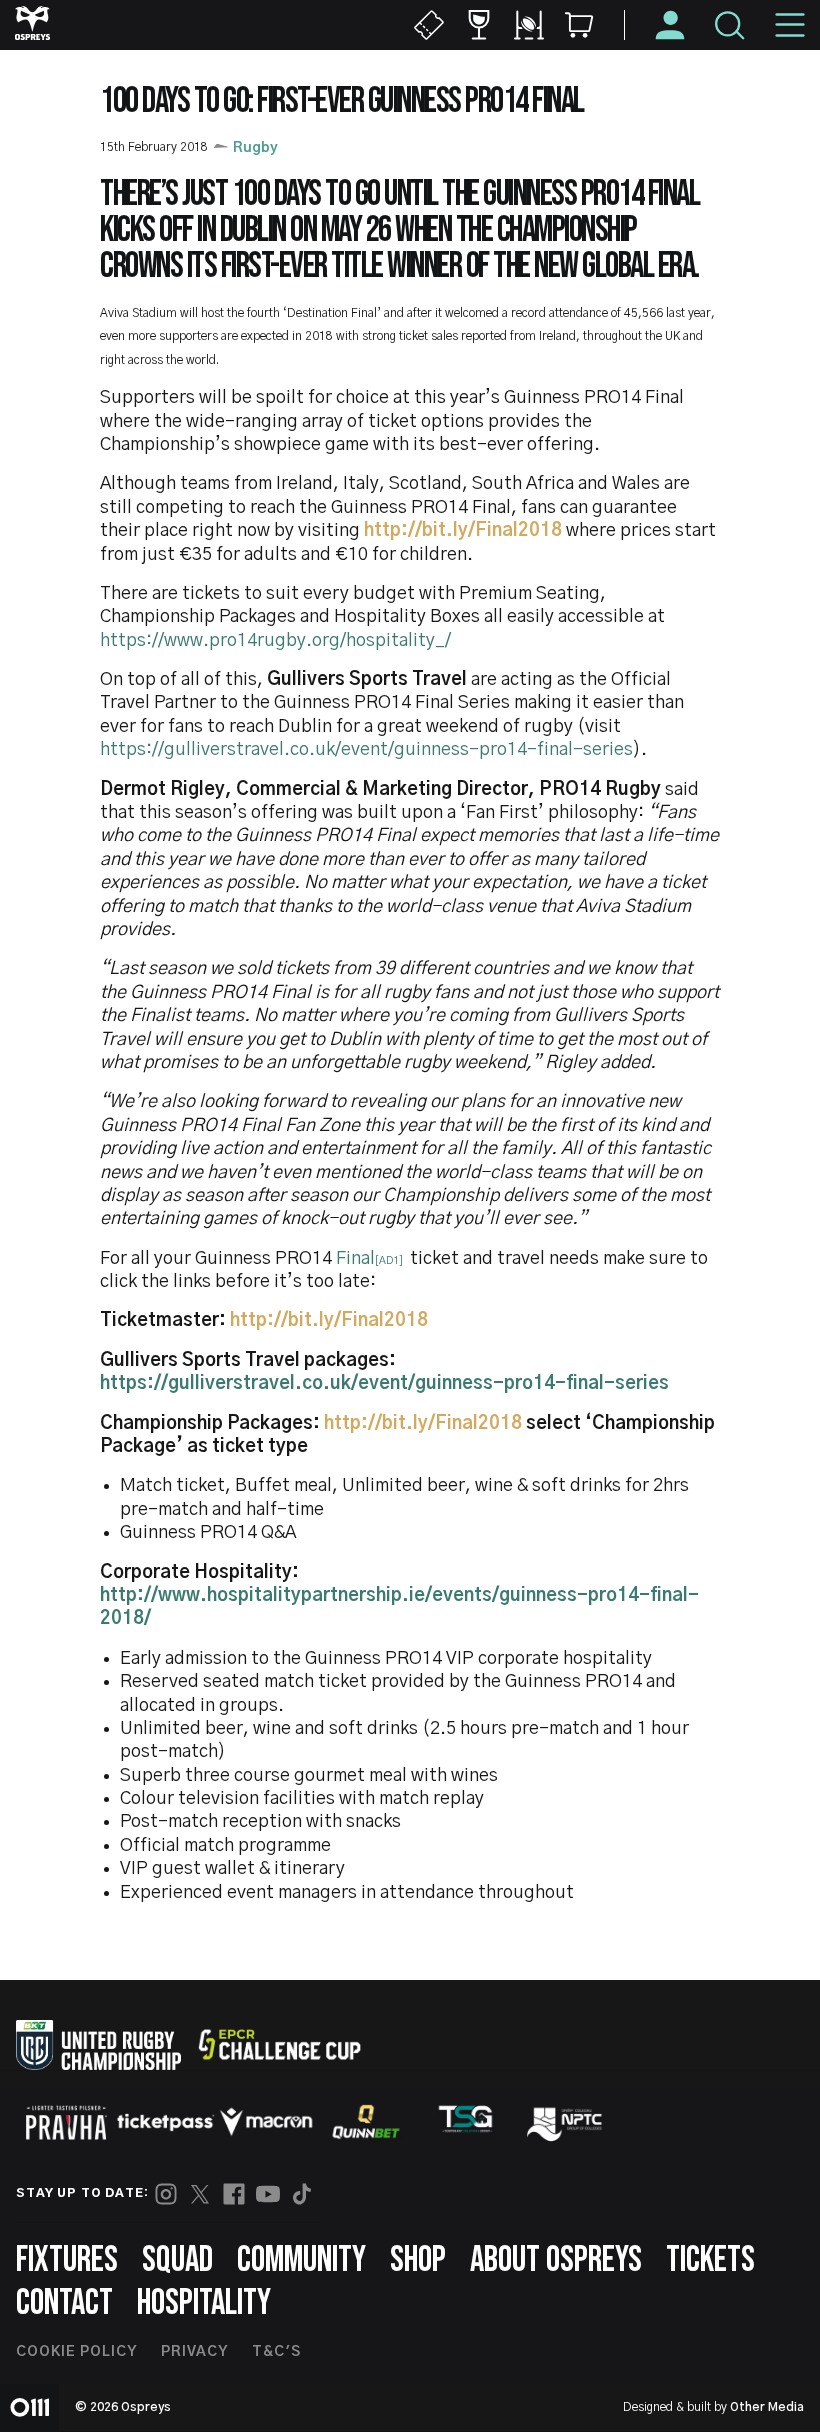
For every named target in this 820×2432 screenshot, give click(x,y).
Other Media (767, 2407)
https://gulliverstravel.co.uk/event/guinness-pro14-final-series (366, 750)
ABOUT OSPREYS (556, 2260)
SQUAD (177, 2260)
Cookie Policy (76, 2352)
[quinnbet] (366, 2122)
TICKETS (710, 2260)
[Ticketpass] (166, 2122)
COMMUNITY (301, 2260)
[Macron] (266, 2122)
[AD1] (389, 1260)
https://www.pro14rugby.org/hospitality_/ (275, 641)
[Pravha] (66, 2122)
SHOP (418, 2260)
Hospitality (204, 2303)
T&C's (276, 2352)
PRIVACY (194, 2352)
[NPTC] (566, 2122)
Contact (64, 2303)
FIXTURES (67, 2260)
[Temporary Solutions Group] (466, 2122)
